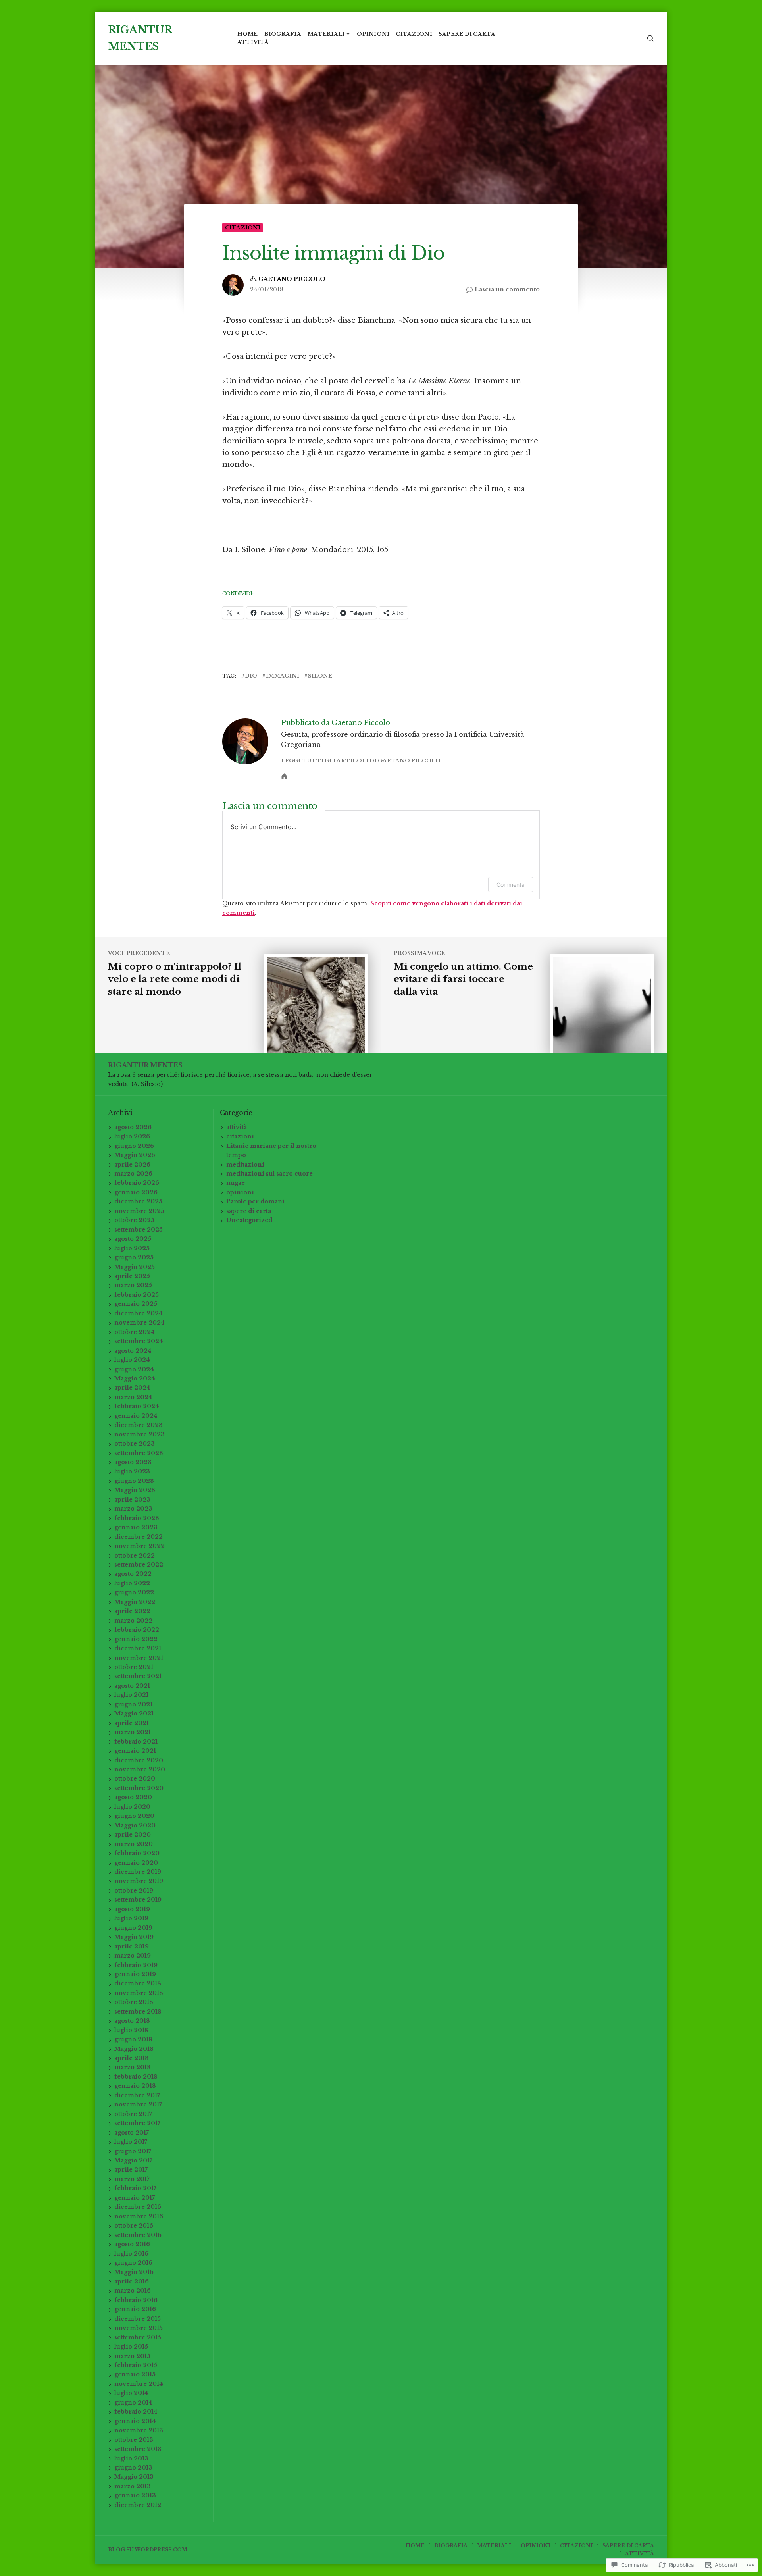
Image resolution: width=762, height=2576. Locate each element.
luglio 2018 (131, 2030)
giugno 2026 (134, 1146)
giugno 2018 (133, 2039)
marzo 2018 (133, 2067)
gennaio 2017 (135, 2198)
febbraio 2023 (137, 1518)
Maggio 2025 (135, 1267)
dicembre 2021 (138, 1648)
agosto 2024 (133, 1351)
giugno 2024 (134, 1369)
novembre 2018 (139, 1993)
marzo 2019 (133, 1956)
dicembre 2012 (138, 2505)
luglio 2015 (131, 2347)
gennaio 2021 (135, 1751)
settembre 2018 (138, 2012)
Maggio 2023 (135, 1490)
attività (237, 1127)
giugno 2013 (133, 2468)
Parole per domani (255, 1201)
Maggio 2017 (133, 2160)
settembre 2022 (139, 1565)
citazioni (243, 228)
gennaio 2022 (136, 1639)
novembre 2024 (140, 1323)
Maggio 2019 (134, 1937)
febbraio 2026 (137, 1183)
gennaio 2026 (136, 1192)
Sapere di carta (467, 34)
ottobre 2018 (134, 2002)
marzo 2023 (133, 1509)
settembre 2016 (138, 2235)
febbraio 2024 (137, 1406)
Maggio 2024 (135, 1378)
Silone (320, 676)
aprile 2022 (132, 1611)
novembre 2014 (139, 2384)
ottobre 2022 (135, 1556)
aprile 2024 (132, 1388)
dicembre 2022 (139, 1537)
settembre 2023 (139, 1453)
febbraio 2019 (136, 1965)
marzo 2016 (133, 2291)
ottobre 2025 (134, 1220)
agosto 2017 (132, 2133)
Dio (251, 676)
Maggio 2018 (134, 2049)
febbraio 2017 (135, 2188)
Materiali (326, 34)
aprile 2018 (132, 2058)
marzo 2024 (133, 1397)
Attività (253, 42)
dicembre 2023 (139, 1425)
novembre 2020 (140, 1769)
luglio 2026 (132, 1136)
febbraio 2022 (137, 1630)
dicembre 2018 (138, 1983)
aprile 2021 (132, 1723)
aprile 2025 (132, 1276)
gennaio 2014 (135, 2421)
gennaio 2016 (135, 2309)
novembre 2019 (139, 1881)
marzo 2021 (133, 1732)
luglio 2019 (131, 1918)
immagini (283, 676)
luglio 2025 (132, 1248)
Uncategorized (249, 1220)
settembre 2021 (138, 1676)
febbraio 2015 (136, 2365)
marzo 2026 (133, 1174)
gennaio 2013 (135, 2495)
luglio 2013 (131, 2459)
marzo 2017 (132, 2179)
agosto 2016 (132, 2244)
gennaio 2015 (135, 2374)
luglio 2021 (131, 1695)
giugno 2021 (133, 1704)
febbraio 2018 (136, 2077)
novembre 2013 (139, 2430)
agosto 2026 (133, 1127)
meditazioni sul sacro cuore (269, 1174)
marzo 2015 (132, 2356)
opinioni (240, 1192)
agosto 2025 (133, 1239)
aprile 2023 (132, 1500)
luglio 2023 (132, 1471)
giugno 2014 (133, 2403)
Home (248, 34)
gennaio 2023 (136, 1527)
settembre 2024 (139, 1341)
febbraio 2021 (136, 1742)
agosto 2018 (132, 2021)
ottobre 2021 (134, 1667)
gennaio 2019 (135, 1974)
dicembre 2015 (138, 2319)
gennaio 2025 (136, 1304)
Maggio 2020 (135, 1825)
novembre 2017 (138, 2104)
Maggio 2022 (135, 1602)
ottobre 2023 (135, 1444)
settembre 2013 (138, 2449)
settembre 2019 (138, 1900)
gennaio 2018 (135, 2086)
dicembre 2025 (138, 1201)
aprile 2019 (132, 1946)
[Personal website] (284, 776)
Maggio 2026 (135, 1155)
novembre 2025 (139, 1211)
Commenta (511, 885)
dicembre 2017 (137, 2095)
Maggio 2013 (134, 2477)
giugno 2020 (134, 1816)
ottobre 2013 (134, 2440)
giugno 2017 (133, 2151)
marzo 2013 (133, 2486)
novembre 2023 (140, 1434)
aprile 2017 (131, 2170)
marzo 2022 (133, 1621)
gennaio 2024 (136, 1416)
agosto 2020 (133, 1797)
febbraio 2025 (137, 1295)
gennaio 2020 (136, 1863)
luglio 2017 (131, 2142)
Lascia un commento (507, 290)
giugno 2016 (133, 2263)
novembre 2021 (139, 1658)
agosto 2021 (132, 1686)
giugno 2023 (134, 1481)
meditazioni (245, 1165)
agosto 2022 (133, 1574)
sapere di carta (249, 1211)
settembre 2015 (138, 2337)
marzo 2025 (133, 1285)
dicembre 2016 (138, 2207)
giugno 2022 (134, 1592)
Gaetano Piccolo (292, 279)
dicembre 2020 (139, 1760)
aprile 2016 (132, 2281)
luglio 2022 (132, 1583)
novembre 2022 (140, 1546)
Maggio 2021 (134, 1713)
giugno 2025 (134, 1257)
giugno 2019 (133, 1928)
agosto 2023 (133, 1462)
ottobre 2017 (133, 2114)
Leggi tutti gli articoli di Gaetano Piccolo (361, 761)
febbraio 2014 (136, 2412)
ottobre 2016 (134, 2226)
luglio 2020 (132, 1807)
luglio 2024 (132, 1360)
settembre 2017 (137, 2123)
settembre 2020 (139, 1788)
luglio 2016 (131, 2254)
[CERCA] (650, 38)
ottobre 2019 (134, 1891)
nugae (236, 1183)
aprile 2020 (133, 1835)
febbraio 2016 (136, 2300)
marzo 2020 (134, 1844)
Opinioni (373, 34)
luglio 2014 (131, 2393)
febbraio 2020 (137, 1853)
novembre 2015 (139, 2328)
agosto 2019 (132, 1909)
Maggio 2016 (134, 2272)
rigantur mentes (145, 1065)
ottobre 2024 (135, 1332)
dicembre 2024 (139, 1313)
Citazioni (414, 34)
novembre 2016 (139, 2216)
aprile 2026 (132, 1165)
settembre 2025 (139, 1230)
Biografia (283, 34)
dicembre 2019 (138, 1872)
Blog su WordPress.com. (148, 2550)
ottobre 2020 (135, 1779)
